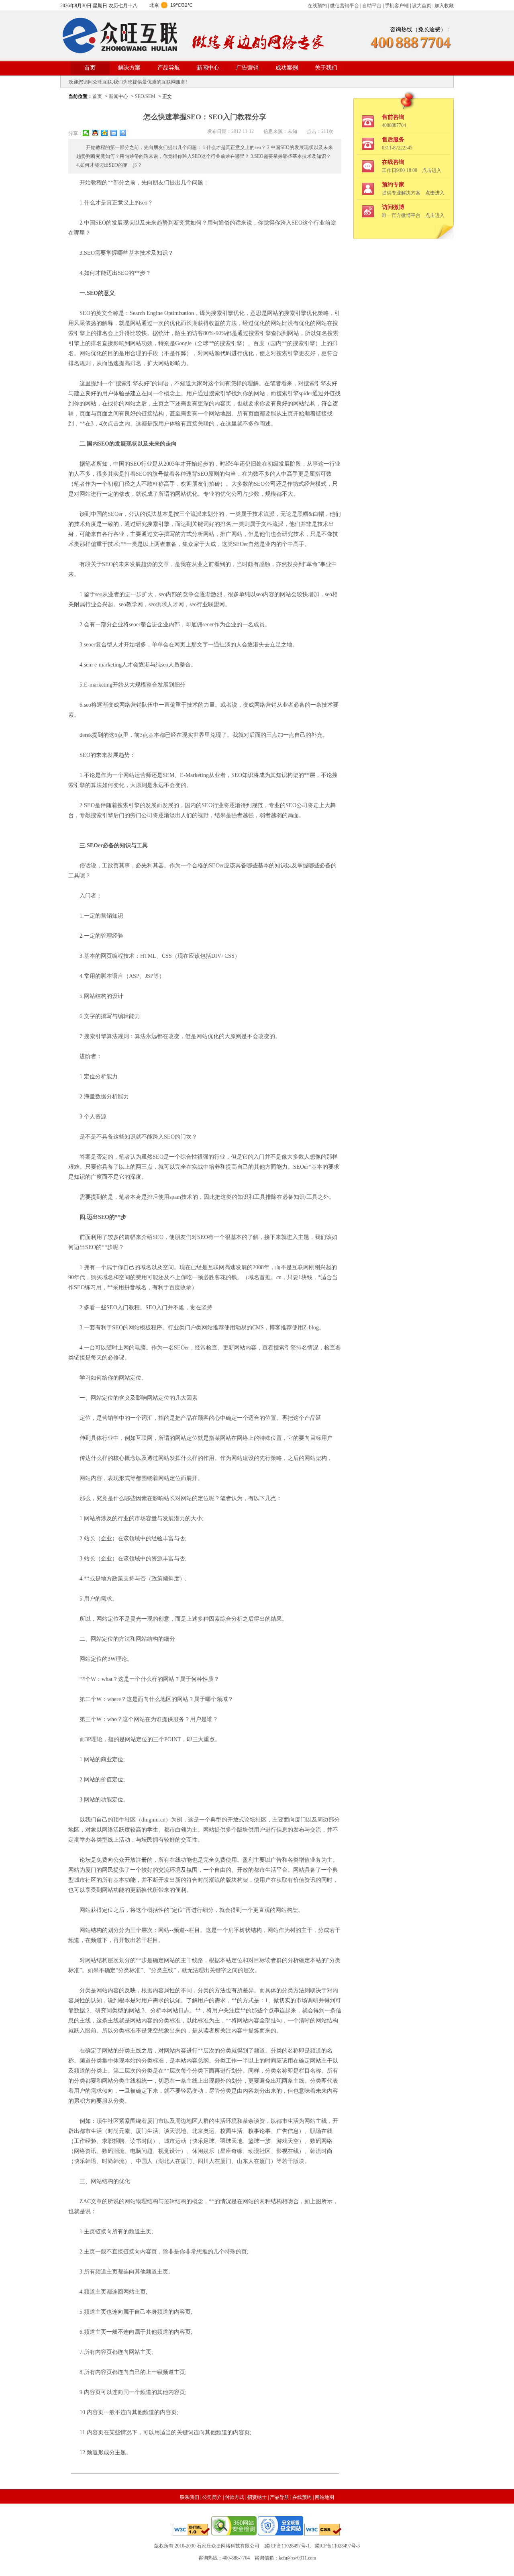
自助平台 (372, 6)
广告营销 (247, 68)
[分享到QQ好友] (95, 133)
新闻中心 (208, 68)
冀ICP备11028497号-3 (337, 2546)
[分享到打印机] (123, 133)
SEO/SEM (145, 96)
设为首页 (422, 6)
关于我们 (326, 68)
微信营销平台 (345, 6)
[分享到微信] (86, 133)
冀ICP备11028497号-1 (287, 2546)
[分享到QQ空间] (105, 133)
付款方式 (235, 2497)
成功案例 (287, 68)
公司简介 (212, 2497)
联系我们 (190, 2497)
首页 (90, 68)
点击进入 (432, 170)
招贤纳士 (257, 2497)
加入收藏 (444, 6)
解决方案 (129, 68)
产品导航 (169, 68)
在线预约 (317, 6)
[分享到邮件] (114, 133)
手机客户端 (397, 6)
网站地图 (324, 2497)
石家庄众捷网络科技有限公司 (228, 2546)
